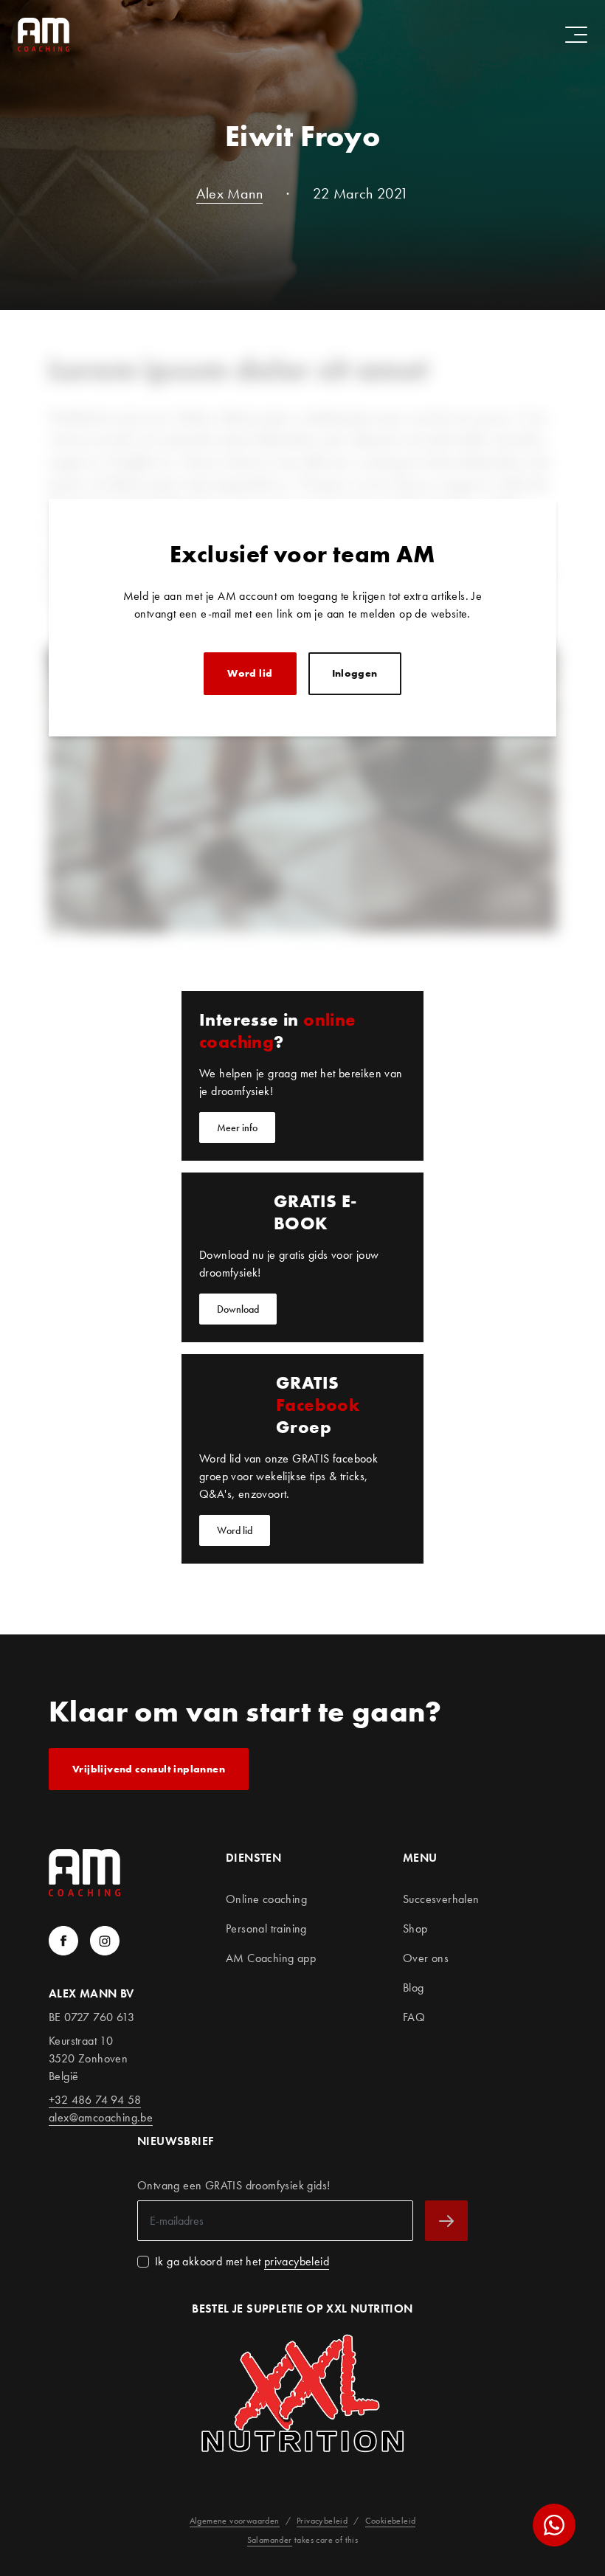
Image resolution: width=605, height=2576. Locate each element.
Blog (414, 1988)
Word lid (250, 673)
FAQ (414, 2017)
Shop (415, 1928)
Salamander (270, 2540)
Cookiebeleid (391, 2521)
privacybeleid (297, 2261)
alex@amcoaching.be (101, 2117)
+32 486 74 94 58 (95, 2100)
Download (238, 1309)
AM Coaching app (271, 1958)
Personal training (266, 1928)
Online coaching (266, 1899)
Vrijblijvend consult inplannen (149, 1769)
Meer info (237, 1128)
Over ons (426, 1958)
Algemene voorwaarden (235, 2521)
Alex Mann (229, 194)
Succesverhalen (441, 1899)
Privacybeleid (322, 2521)
